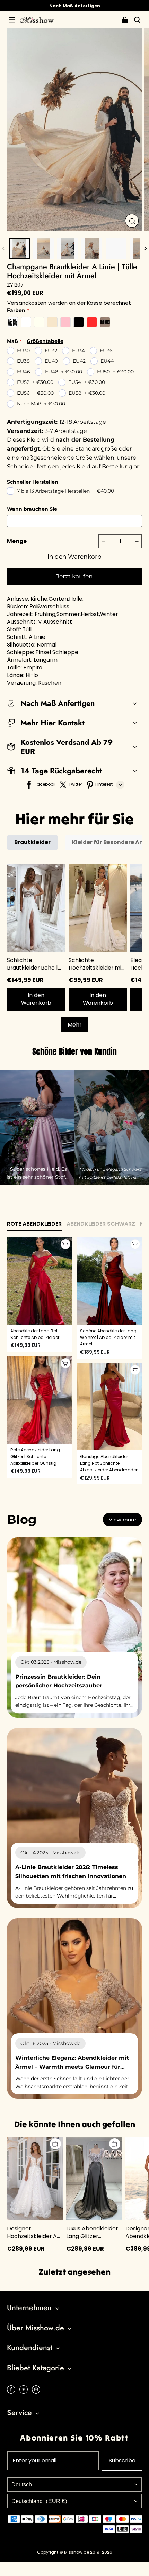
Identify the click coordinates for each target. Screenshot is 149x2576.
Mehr (74, 1025)
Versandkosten (27, 303)
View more (122, 1520)
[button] (12, 20)
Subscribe (122, 2460)
